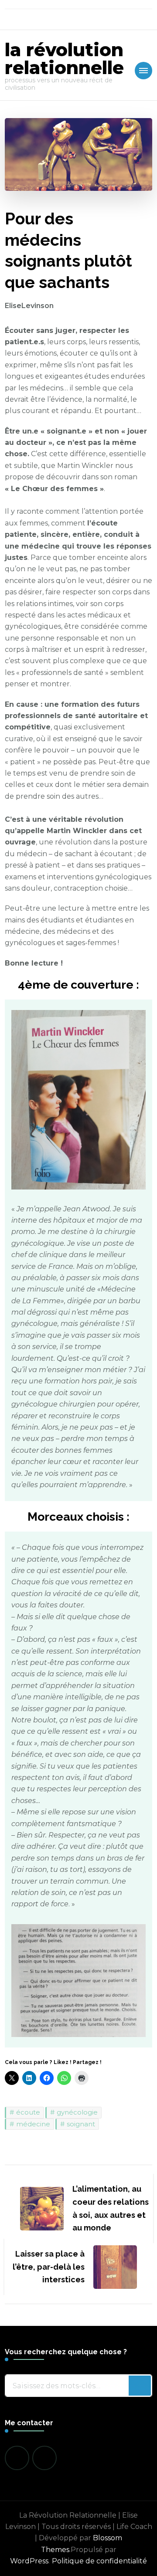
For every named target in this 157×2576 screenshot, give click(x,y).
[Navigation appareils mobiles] (143, 71)
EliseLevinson (29, 306)
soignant (81, 2124)
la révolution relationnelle (64, 59)
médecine (33, 2124)
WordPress (29, 2561)
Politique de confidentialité (99, 2561)
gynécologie (77, 2112)
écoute (28, 2112)
